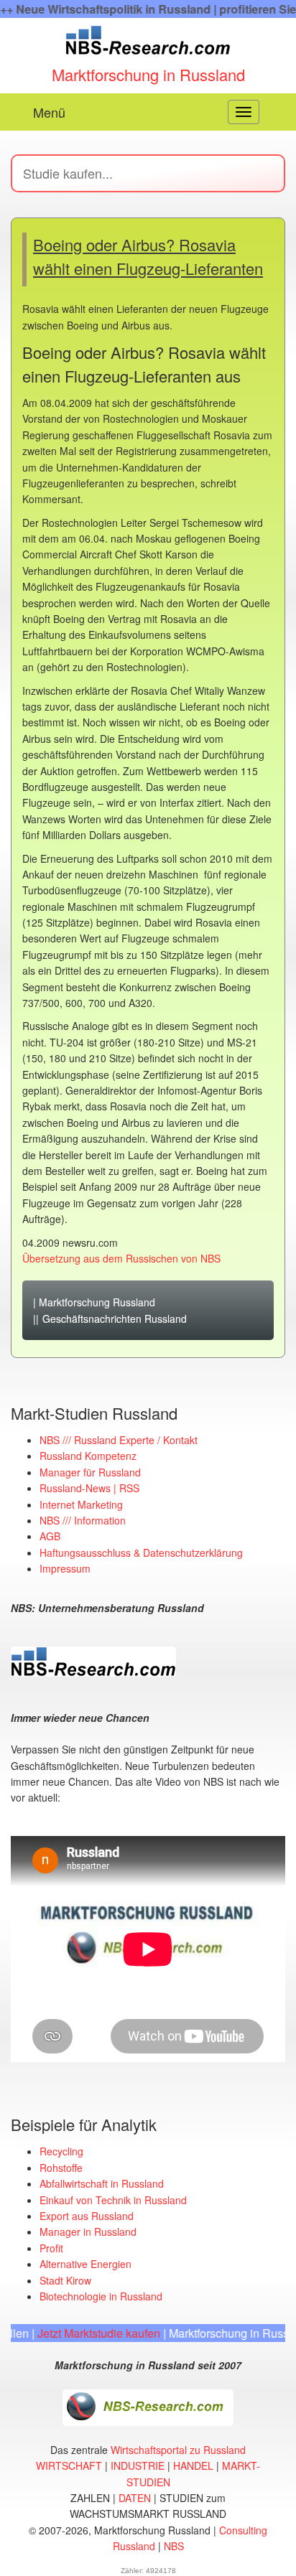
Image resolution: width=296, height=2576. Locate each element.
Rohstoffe (61, 2168)
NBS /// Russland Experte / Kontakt (119, 1440)
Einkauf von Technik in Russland (113, 2200)
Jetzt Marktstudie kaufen (77, 2333)
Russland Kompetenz (88, 1456)
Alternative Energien (85, 2264)
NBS (174, 2546)
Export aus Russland (87, 2216)
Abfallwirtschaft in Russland (102, 2183)
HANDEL (193, 2465)
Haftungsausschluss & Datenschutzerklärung (141, 1552)
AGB (50, 1536)
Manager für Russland (90, 1472)
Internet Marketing (81, 1504)
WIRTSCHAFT (69, 2465)
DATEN (135, 2498)
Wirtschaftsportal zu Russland (178, 2450)
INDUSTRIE (138, 2465)
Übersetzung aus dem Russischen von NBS (121, 1258)
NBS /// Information (83, 1520)
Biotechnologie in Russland (101, 2296)
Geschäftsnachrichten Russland (115, 1319)
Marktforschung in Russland (148, 74)
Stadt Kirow (65, 2280)
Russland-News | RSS (89, 1488)
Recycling (61, 2151)
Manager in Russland (88, 2231)
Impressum (65, 1568)
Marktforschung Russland (97, 1302)
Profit (51, 2248)
